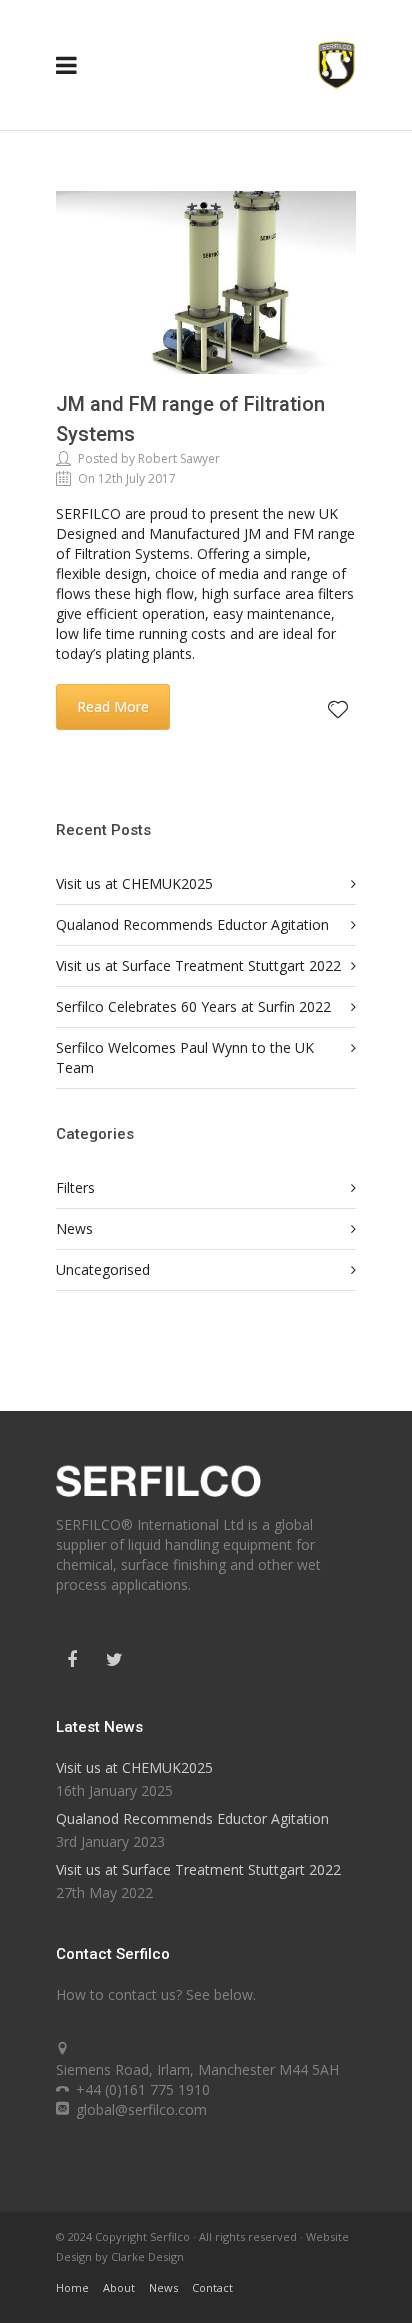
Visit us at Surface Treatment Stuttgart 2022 (198, 965)
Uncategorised (103, 1269)
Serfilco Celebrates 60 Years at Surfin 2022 (193, 1006)
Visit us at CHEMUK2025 (134, 883)
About (119, 2287)
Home (72, 2287)
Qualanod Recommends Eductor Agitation (192, 924)
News (74, 1228)
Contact (212, 2287)
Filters (75, 1187)
